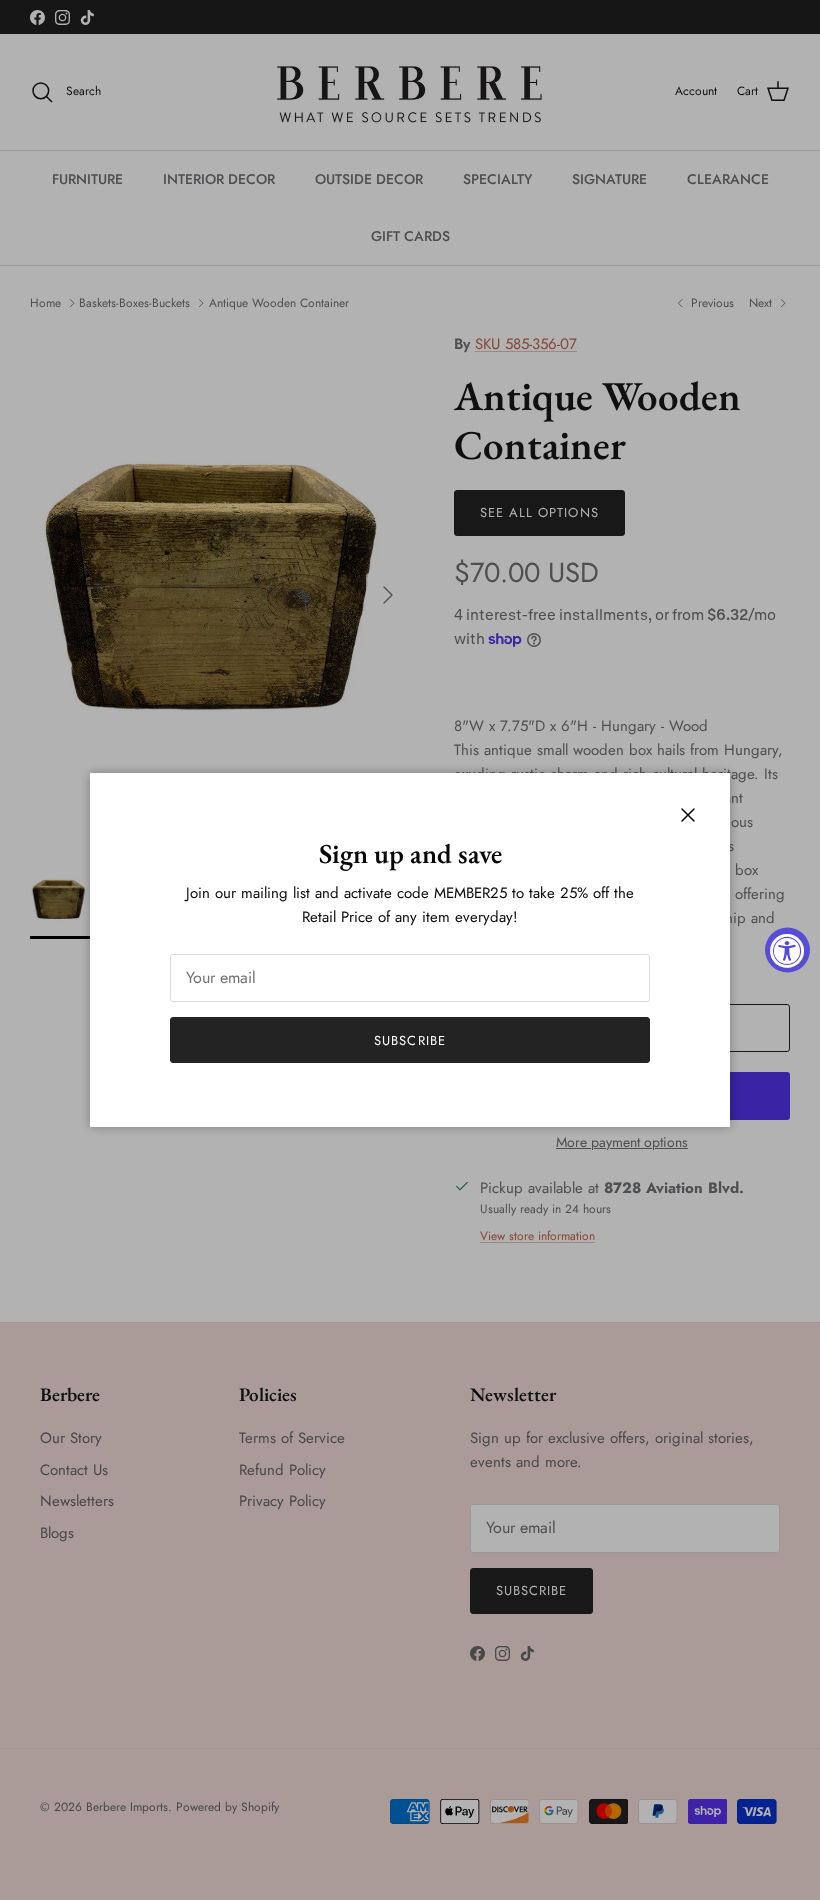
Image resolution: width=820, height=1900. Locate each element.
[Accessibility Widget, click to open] (787, 950)
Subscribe (409, 1040)
